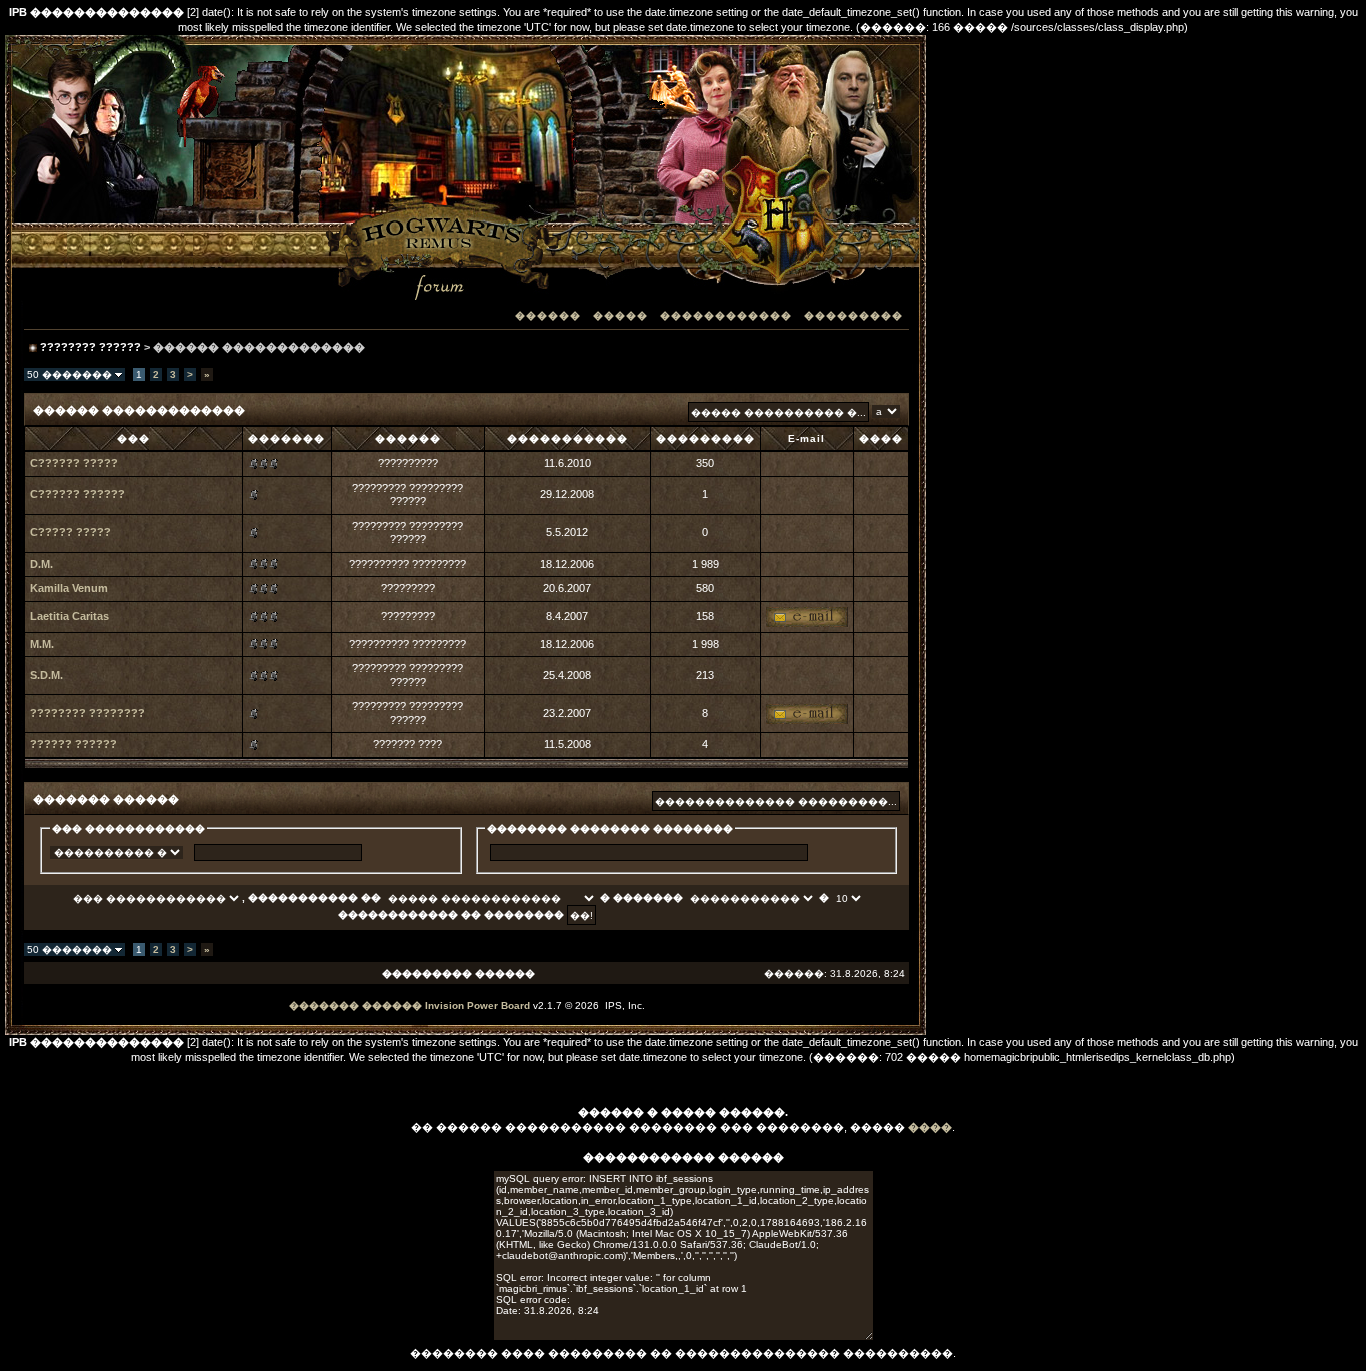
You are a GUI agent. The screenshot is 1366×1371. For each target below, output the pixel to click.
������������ (726, 315)
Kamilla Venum (69, 588)
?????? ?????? (73, 744)
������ (548, 315)
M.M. (42, 644)
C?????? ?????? (77, 494)
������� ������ (355, 1005)
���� (930, 1127)
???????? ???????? (87, 713)
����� (620, 315)
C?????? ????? (74, 463)
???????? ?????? (90, 347)
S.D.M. (46, 675)
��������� (853, 315)
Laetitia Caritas (69, 616)
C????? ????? (70, 532)
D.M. (41, 564)
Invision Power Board (477, 1005)
